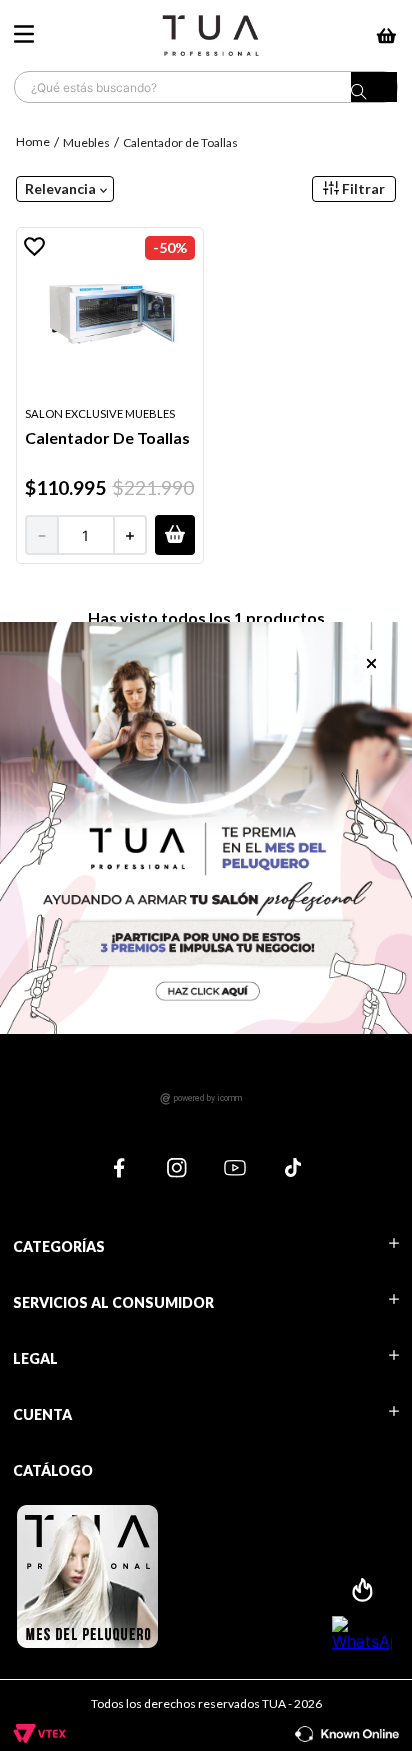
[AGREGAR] (175, 535)
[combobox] (206, 87)
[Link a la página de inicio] (35, 141)
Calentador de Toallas (180, 142)
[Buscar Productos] (374, 92)
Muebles (86, 142)
